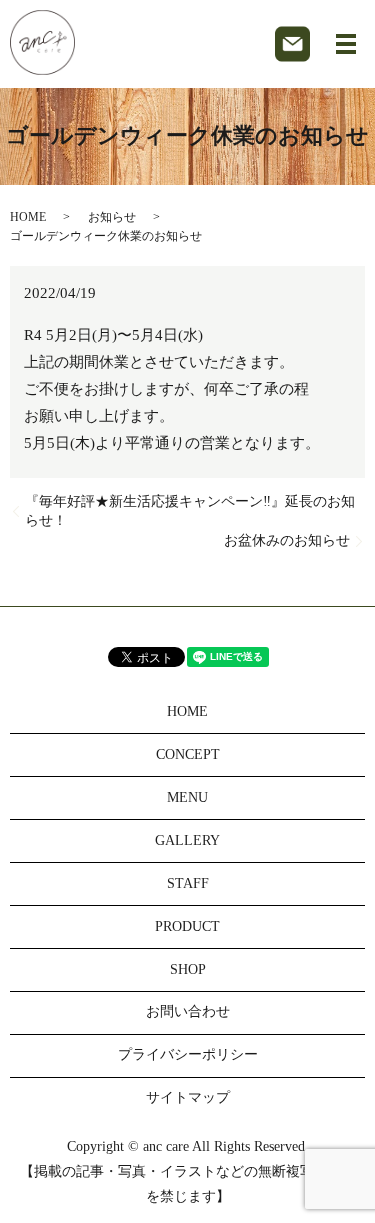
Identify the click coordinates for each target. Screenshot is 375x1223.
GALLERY (187, 840)
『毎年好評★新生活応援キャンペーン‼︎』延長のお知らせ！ (190, 511)
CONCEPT (188, 754)
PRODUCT (187, 926)
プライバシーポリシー (188, 1054)
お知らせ (112, 217)
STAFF (188, 883)
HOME (28, 217)
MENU (187, 797)
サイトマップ (188, 1097)
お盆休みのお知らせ (287, 540)
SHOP (188, 969)
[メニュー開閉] (346, 44)
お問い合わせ (188, 1011)
